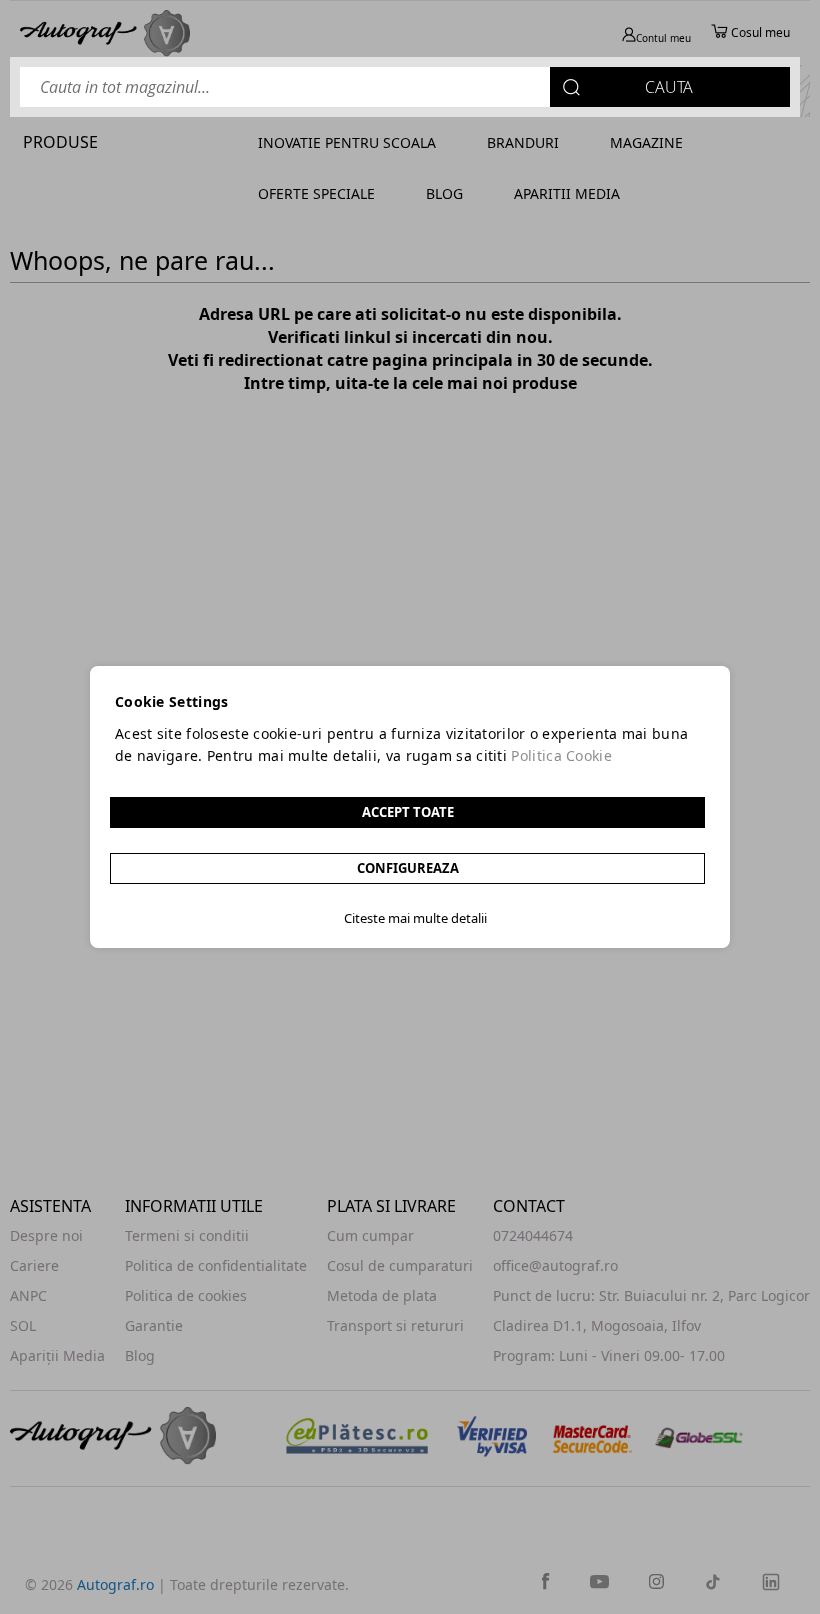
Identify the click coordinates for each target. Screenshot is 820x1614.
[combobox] (405, 87)
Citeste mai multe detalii (415, 918)
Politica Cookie (561, 755)
